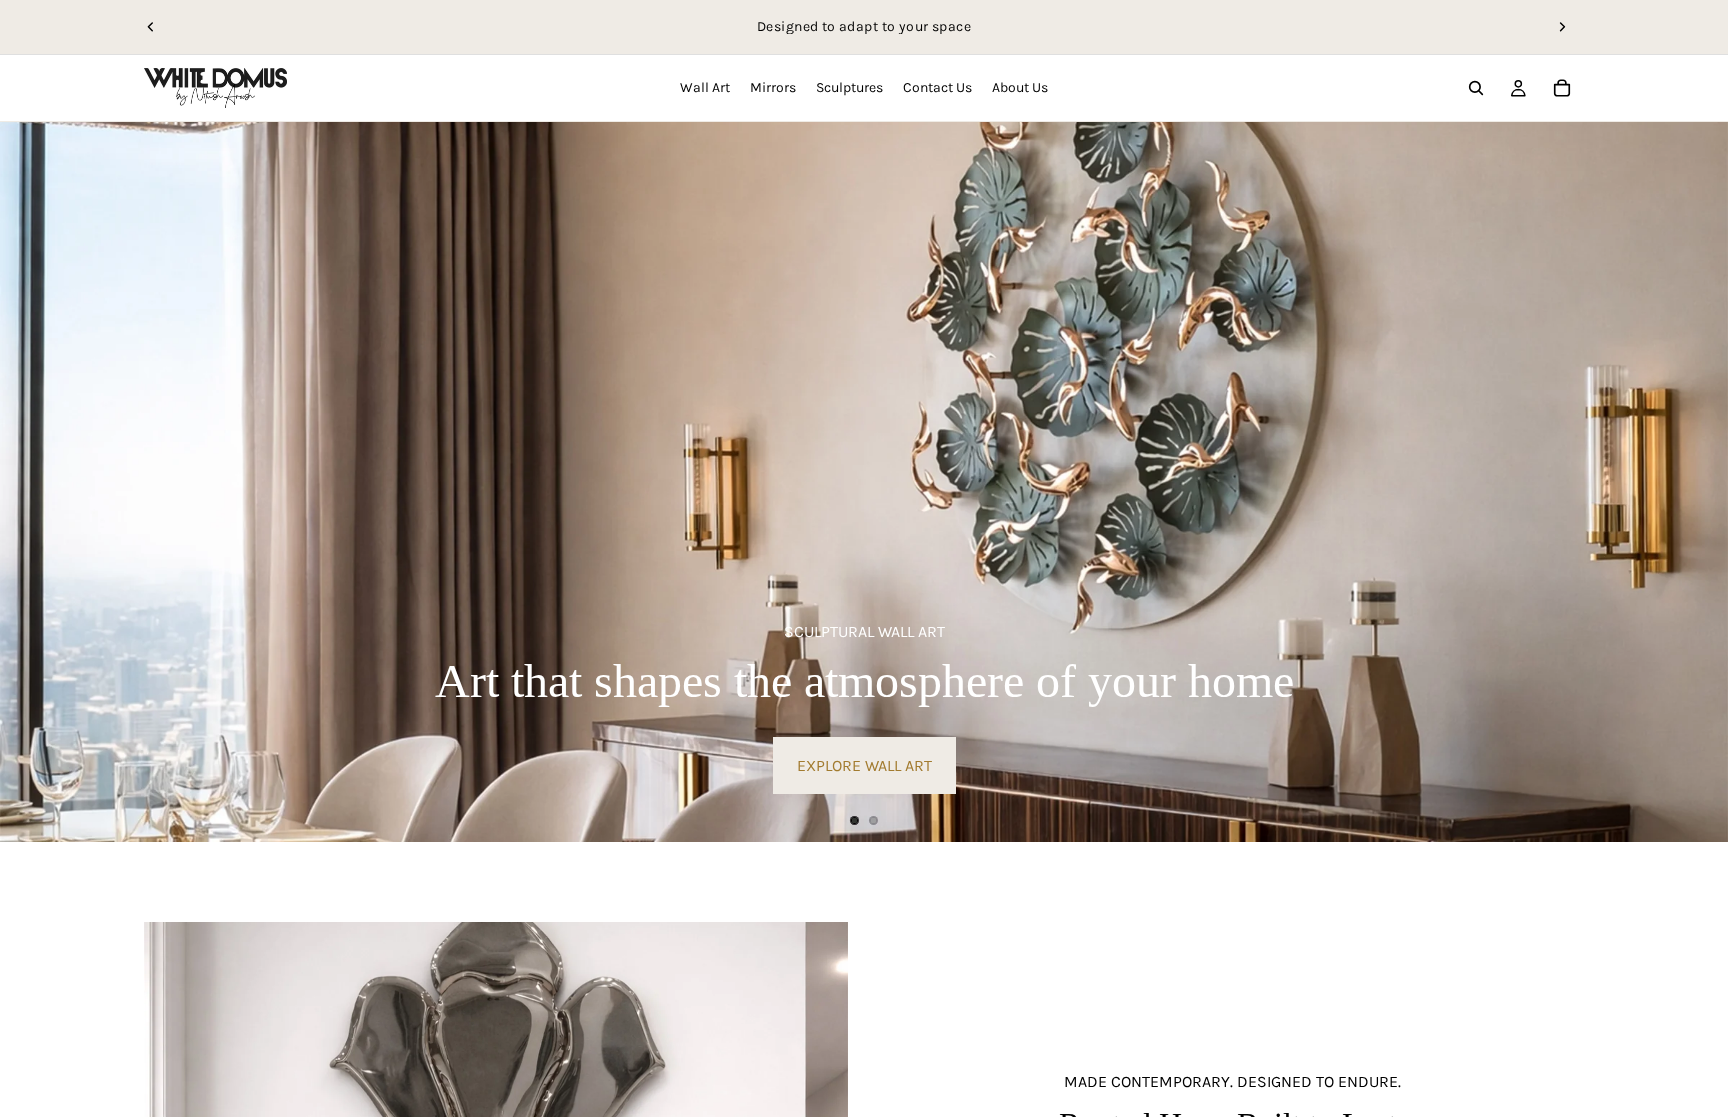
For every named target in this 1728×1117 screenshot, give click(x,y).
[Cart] (1562, 88)
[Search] (1476, 88)
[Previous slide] (151, 27)
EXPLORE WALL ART (864, 765)
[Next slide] (1562, 27)
